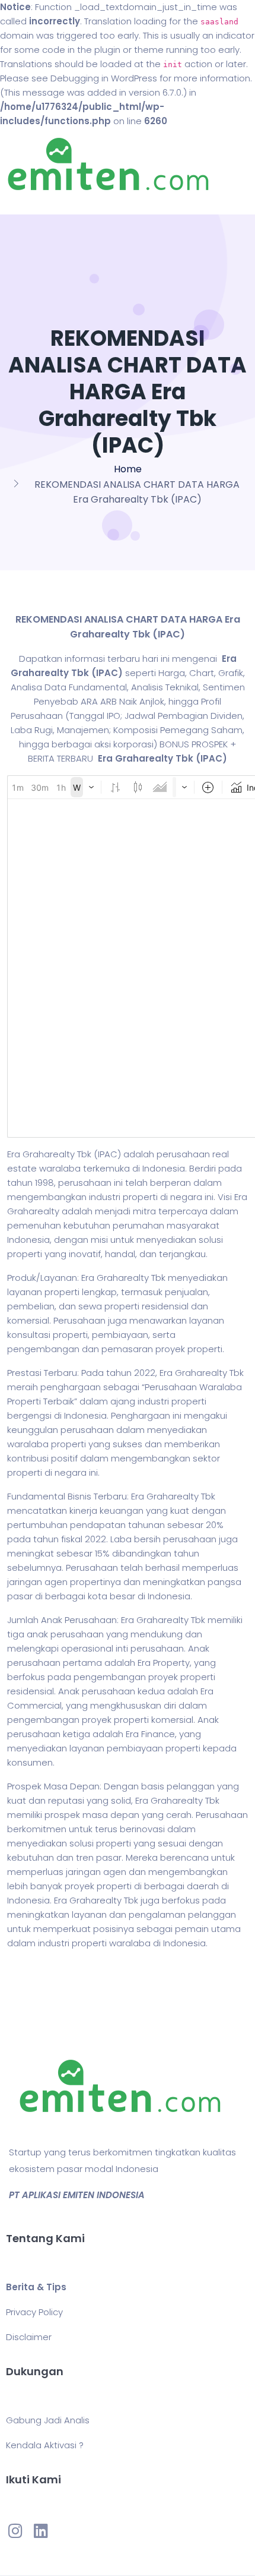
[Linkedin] (40, 2530)
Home (128, 469)
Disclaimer (29, 2337)
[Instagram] (15, 2530)
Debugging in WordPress (104, 78)
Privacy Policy (34, 2312)
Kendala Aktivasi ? (45, 2445)
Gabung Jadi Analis (48, 2420)
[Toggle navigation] (26, 203)
